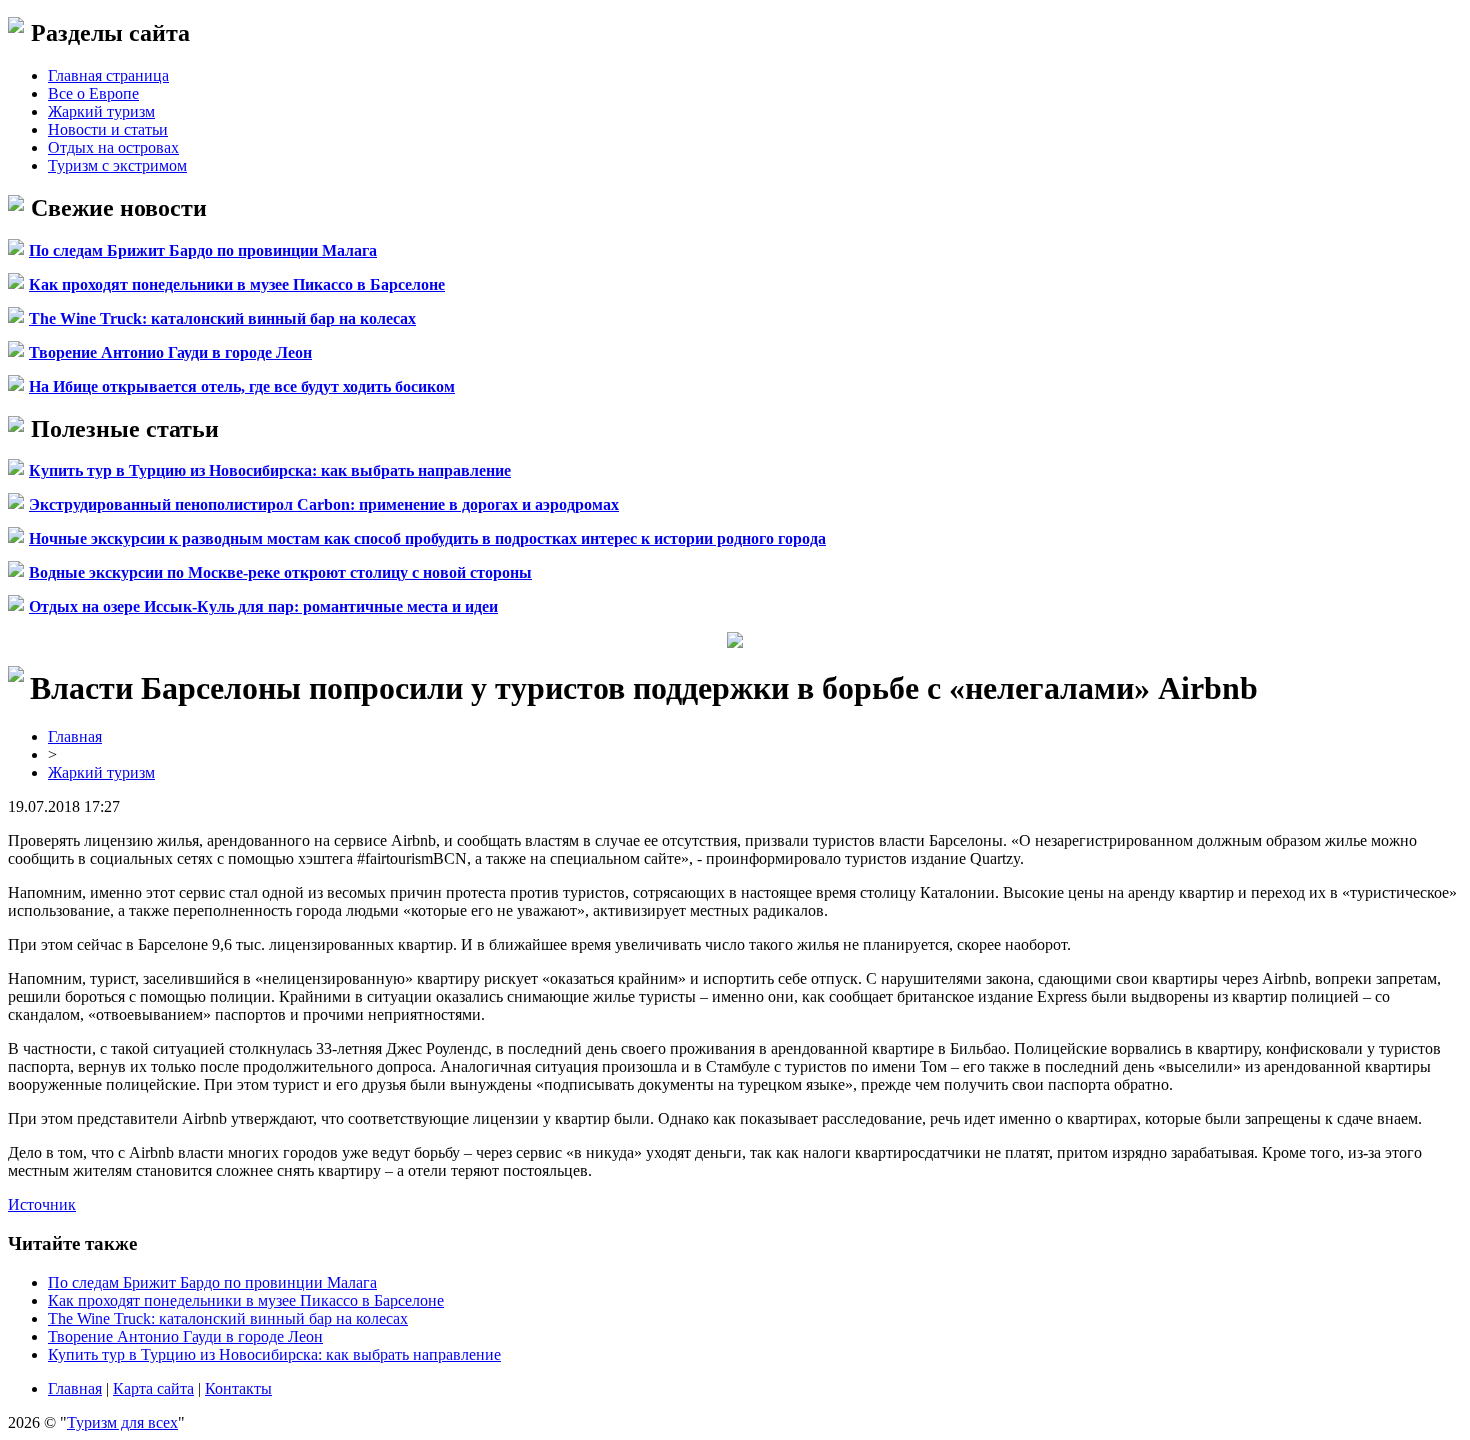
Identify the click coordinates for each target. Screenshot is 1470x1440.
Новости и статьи (108, 129)
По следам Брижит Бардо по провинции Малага (203, 250)
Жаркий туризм (101, 111)
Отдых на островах (113, 147)
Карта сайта (153, 1388)
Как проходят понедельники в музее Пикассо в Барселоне (237, 284)
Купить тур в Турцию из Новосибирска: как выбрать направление (270, 470)
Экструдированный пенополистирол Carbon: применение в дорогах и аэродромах (324, 504)
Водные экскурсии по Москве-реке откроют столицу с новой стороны (280, 572)
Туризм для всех (122, 1422)
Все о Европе (93, 93)
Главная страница (108, 75)
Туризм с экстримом (117, 165)
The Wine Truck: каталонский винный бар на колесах (222, 318)
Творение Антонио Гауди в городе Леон (170, 352)
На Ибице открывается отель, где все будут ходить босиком (242, 386)
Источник (42, 1204)
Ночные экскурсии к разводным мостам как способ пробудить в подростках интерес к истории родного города (427, 538)
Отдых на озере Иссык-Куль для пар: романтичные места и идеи (263, 606)
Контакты (238, 1388)
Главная (75, 736)
